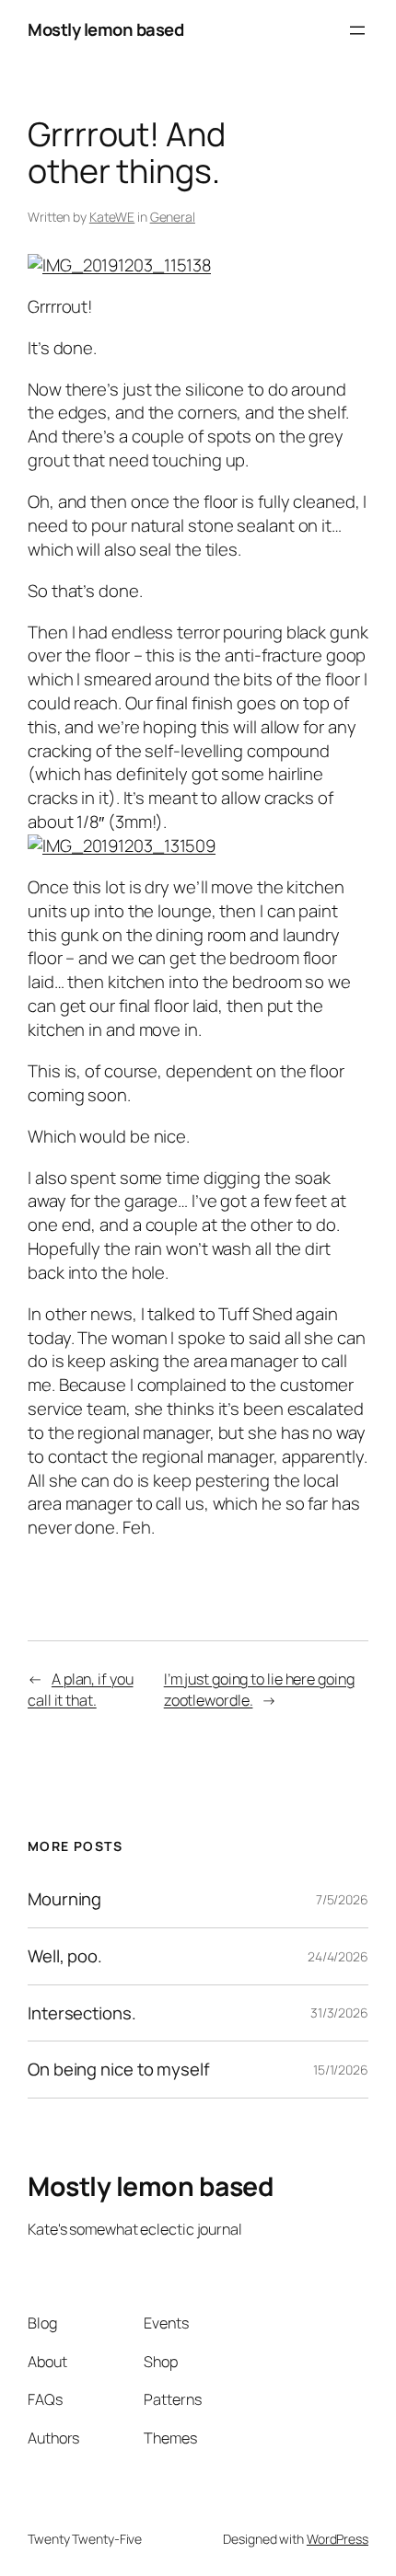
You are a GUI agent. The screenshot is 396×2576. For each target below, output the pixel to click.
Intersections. (82, 2013)
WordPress (338, 2539)
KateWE (112, 217)
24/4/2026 (338, 1956)
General (173, 217)
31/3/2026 (339, 2012)
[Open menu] (357, 30)
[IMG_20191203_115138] (119, 265)
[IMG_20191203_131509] (122, 845)
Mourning (64, 1899)
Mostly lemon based (105, 29)
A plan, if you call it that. (81, 1690)
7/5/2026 (342, 1899)
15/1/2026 (341, 2070)
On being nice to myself (119, 2070)
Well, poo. (65, 1956)
